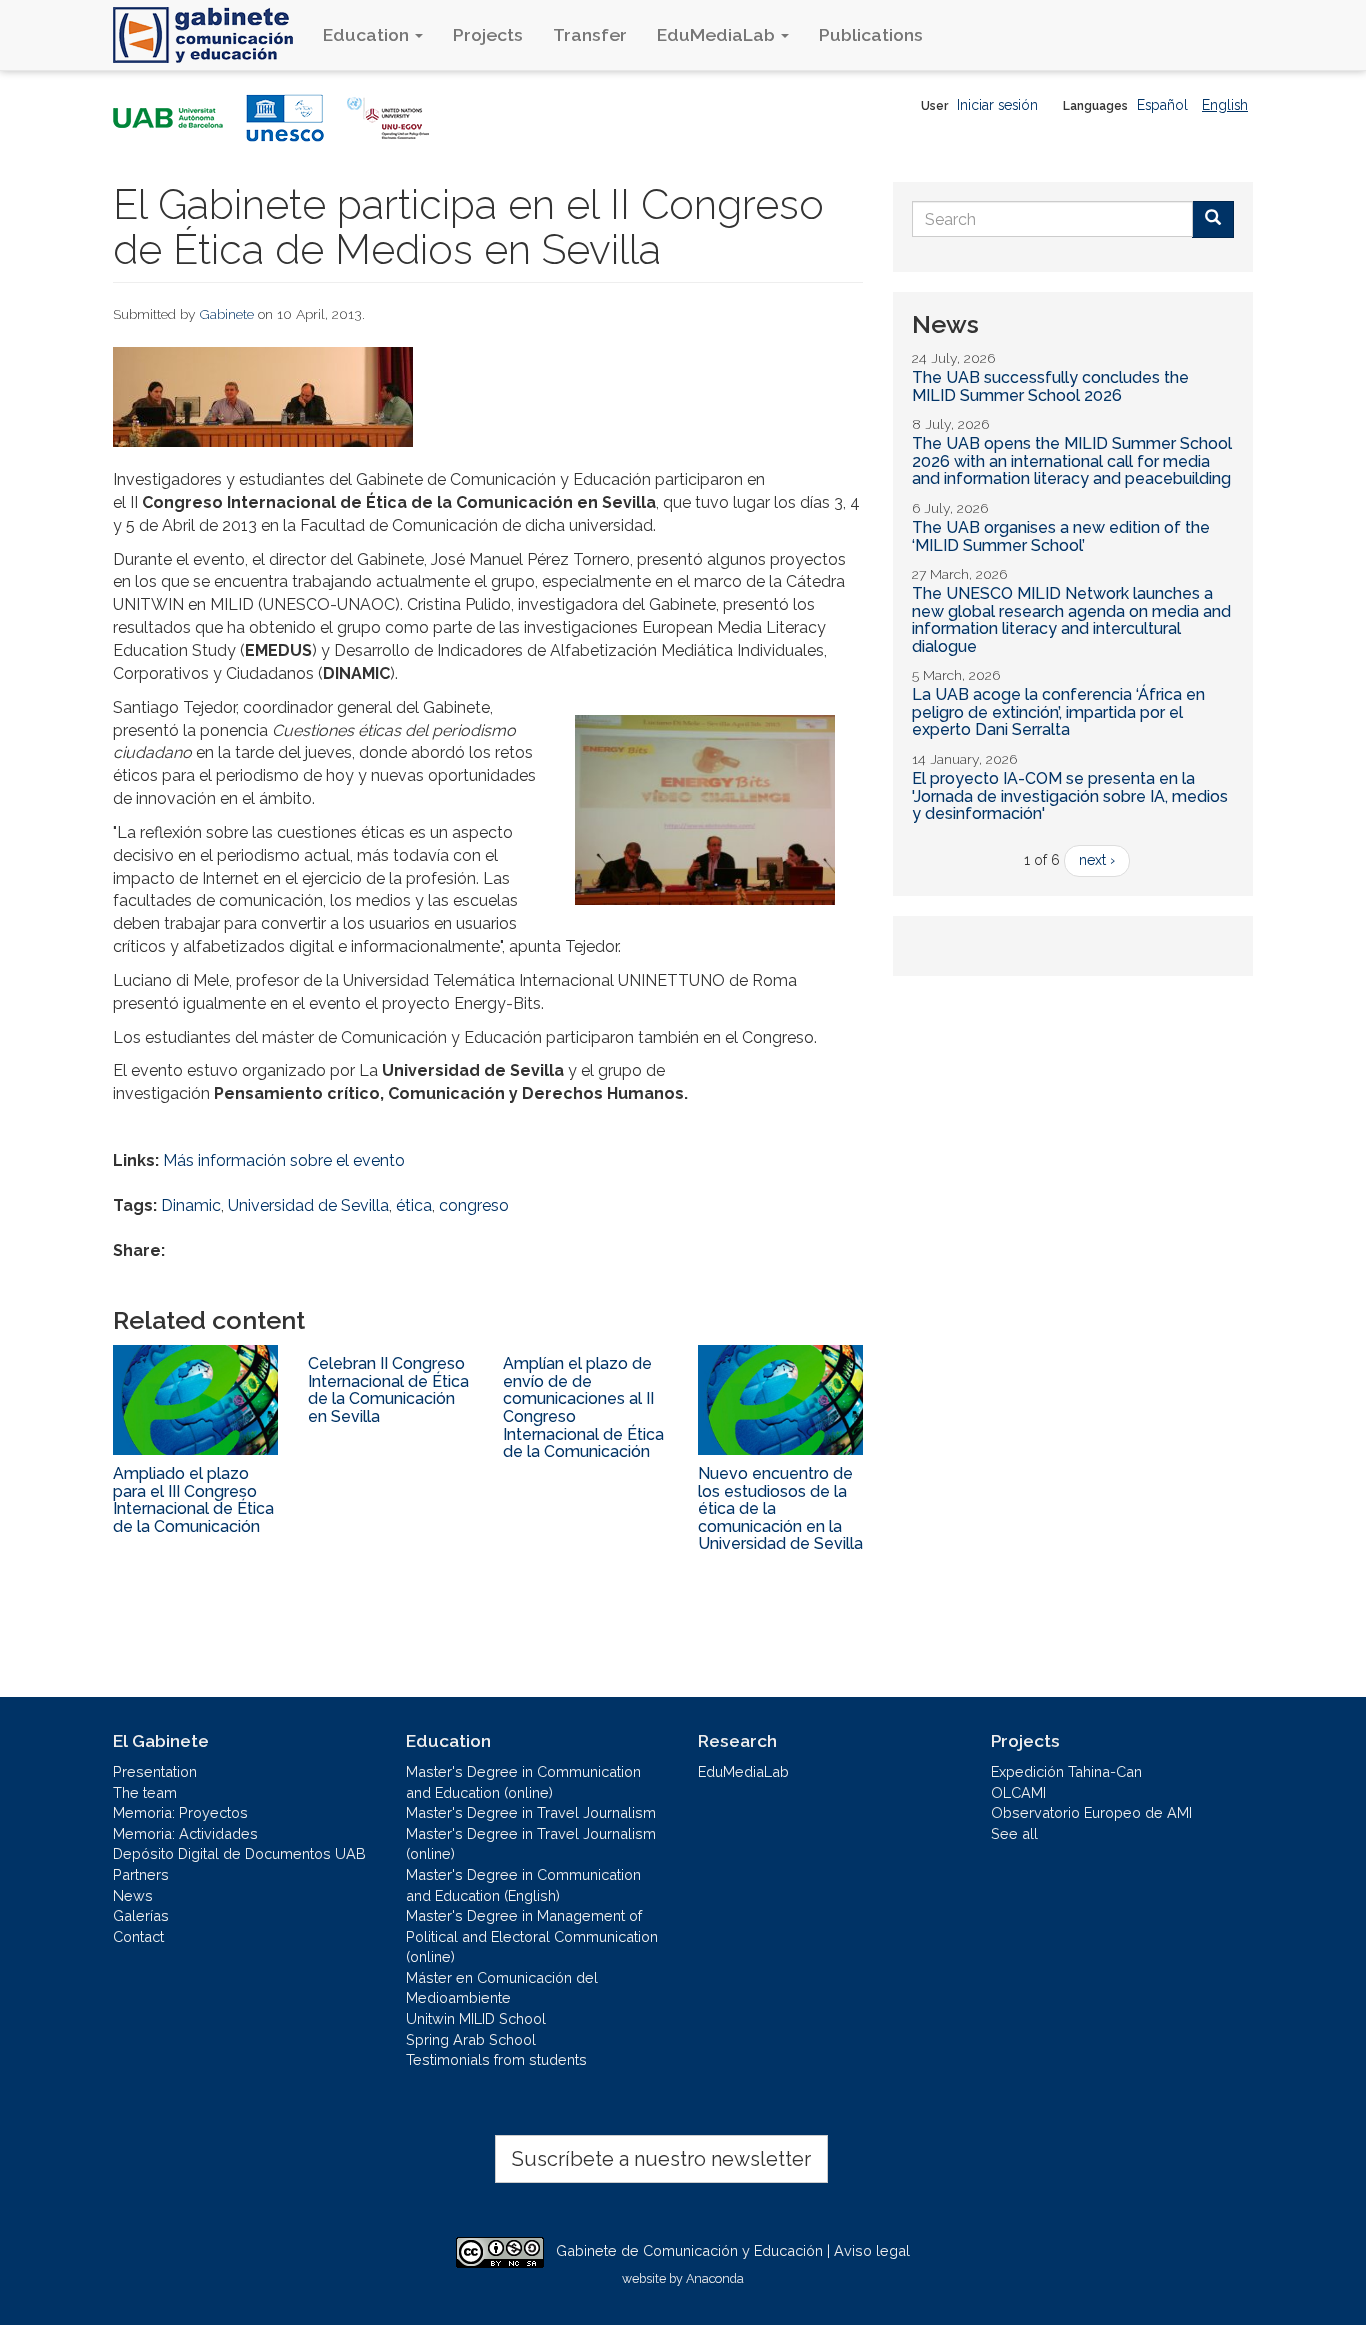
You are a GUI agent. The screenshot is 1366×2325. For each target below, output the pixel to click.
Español (1162, 105)
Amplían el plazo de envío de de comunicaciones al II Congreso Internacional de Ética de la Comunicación (583, 1407)
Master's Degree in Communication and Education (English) (523, 1885)
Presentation (155, 1771)
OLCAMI (1018, 1792)
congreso (474, 1205)
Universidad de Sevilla (308, 1205)
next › (1097, 860)
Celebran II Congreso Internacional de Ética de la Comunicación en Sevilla (388, 1390)
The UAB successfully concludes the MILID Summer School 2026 (1050, 386)
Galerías (141, 1915)
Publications (871, 34)
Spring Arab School (471, 2039)
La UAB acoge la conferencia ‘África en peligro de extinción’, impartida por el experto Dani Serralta (1058, 712)
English (1225, 105)
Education (368, 34)
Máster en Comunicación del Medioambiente (502, 1988)
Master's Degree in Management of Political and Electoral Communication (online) (532, 1936)
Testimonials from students (496, 2059)
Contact (138, 1936)
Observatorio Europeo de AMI (1091, 1812)
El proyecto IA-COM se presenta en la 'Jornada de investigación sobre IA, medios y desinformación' (1070, 796)
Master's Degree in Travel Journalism (531, 1812)
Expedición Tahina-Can (1066, 1771)
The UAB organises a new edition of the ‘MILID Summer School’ (1061, 536)
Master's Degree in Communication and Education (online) (523, 1782)
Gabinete (227, 314)
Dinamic (191, 1205)
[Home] (210, 35)
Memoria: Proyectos (180, 1812)
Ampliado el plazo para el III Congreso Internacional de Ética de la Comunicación (193, 1500)
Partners (141, 1874)
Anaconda (715, 2278)
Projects (488, 34)
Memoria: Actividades (185, 1833)
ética (414, 1205)
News (133, 1895)
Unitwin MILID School (476, 2018)
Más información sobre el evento (284, 1160)
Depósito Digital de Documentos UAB (239, 1853)
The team (145, 1792)
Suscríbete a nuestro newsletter (661, 2159)
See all (1014, 1833)
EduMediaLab (718, 34)
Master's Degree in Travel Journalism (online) (531, 1844)
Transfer (590, 34)
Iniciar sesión (997, 105)
